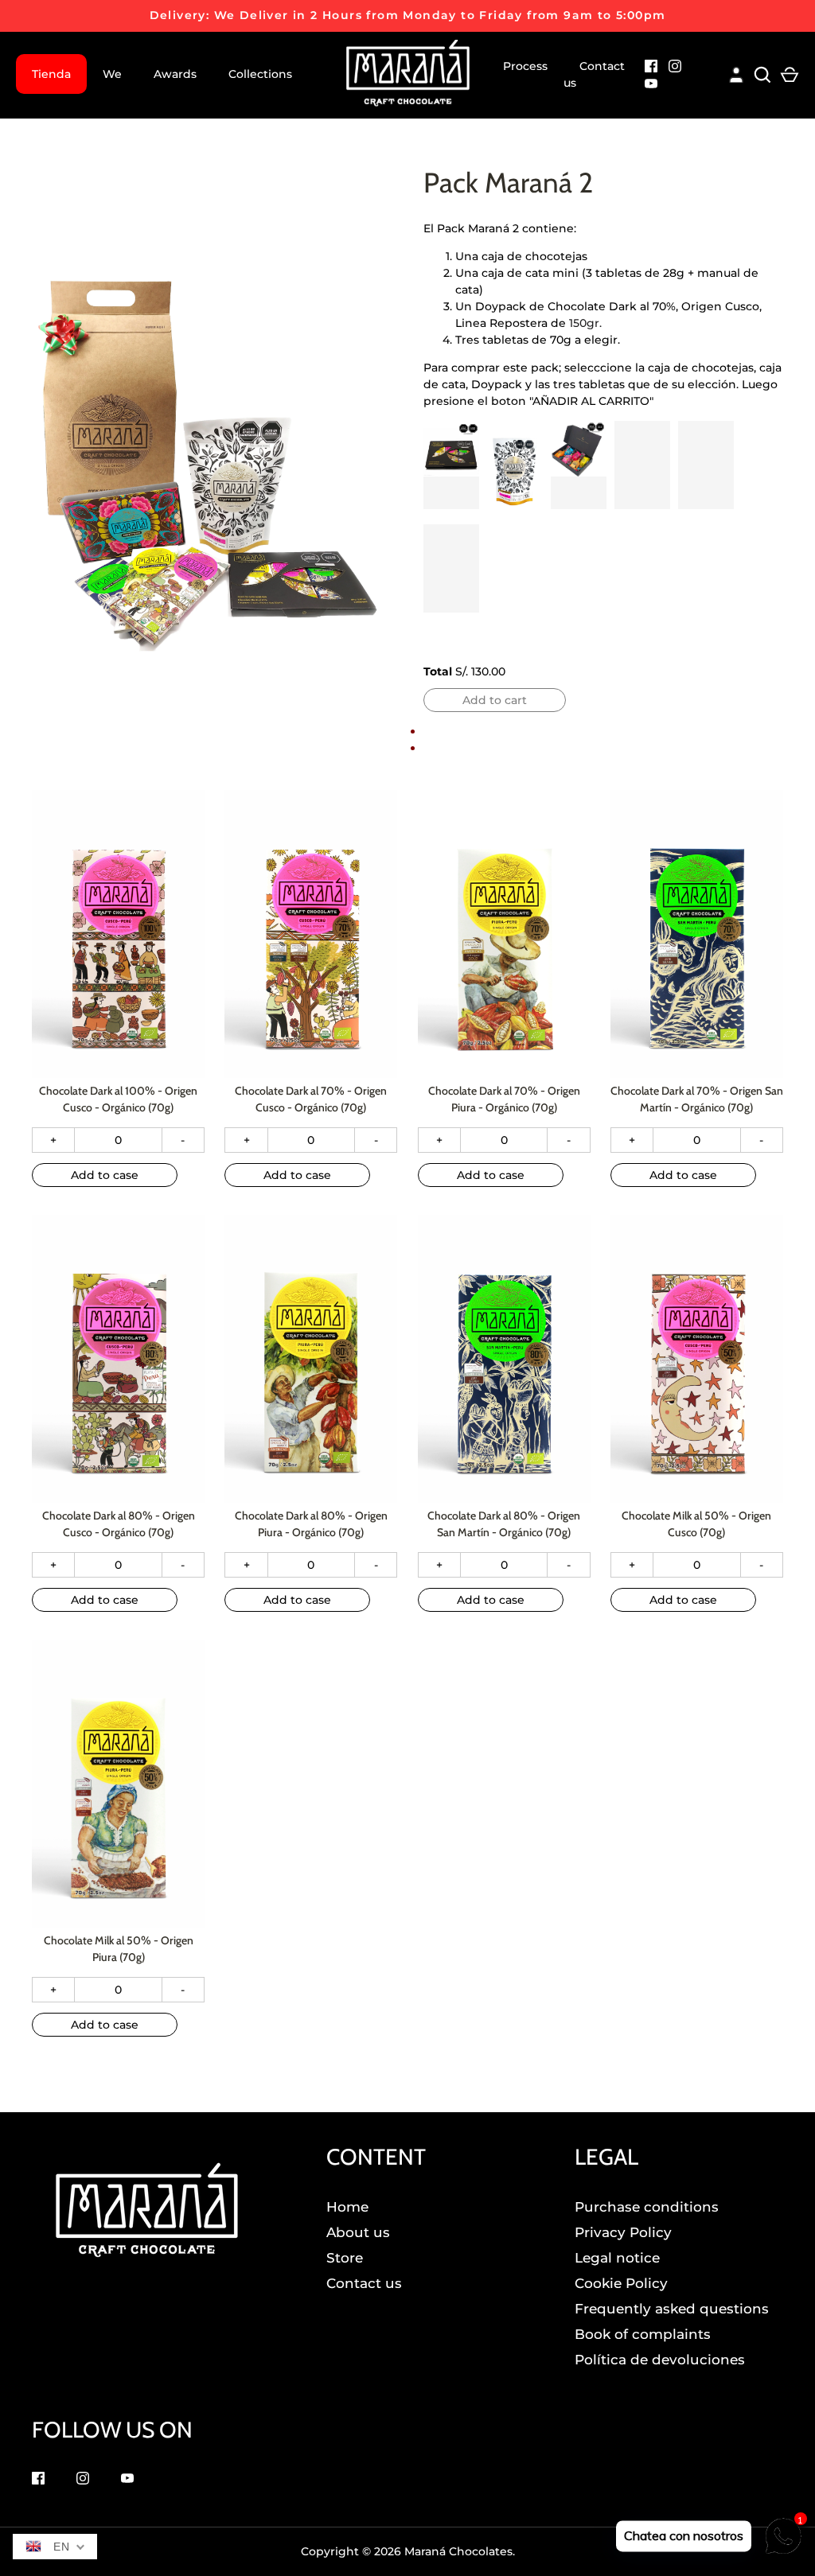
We (112, 74)
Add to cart (495, 700)
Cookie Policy (621, 2283)
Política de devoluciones (660, 2360)
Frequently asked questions (672, 2309)
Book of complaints (643, 2334)
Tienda (51, 74)
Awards (175, 74)
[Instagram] (675, 68)
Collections (260, 74)
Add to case (105, 1175)
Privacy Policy (623, 2232)
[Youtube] (651, 86)
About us (358, 2232)
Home (347, 2207)
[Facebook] (651, 68)
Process (525, 66)
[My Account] (736, 73)
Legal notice (617, 2258)
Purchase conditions (647, 2207)
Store (345, 2258)
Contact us (594, 74)
